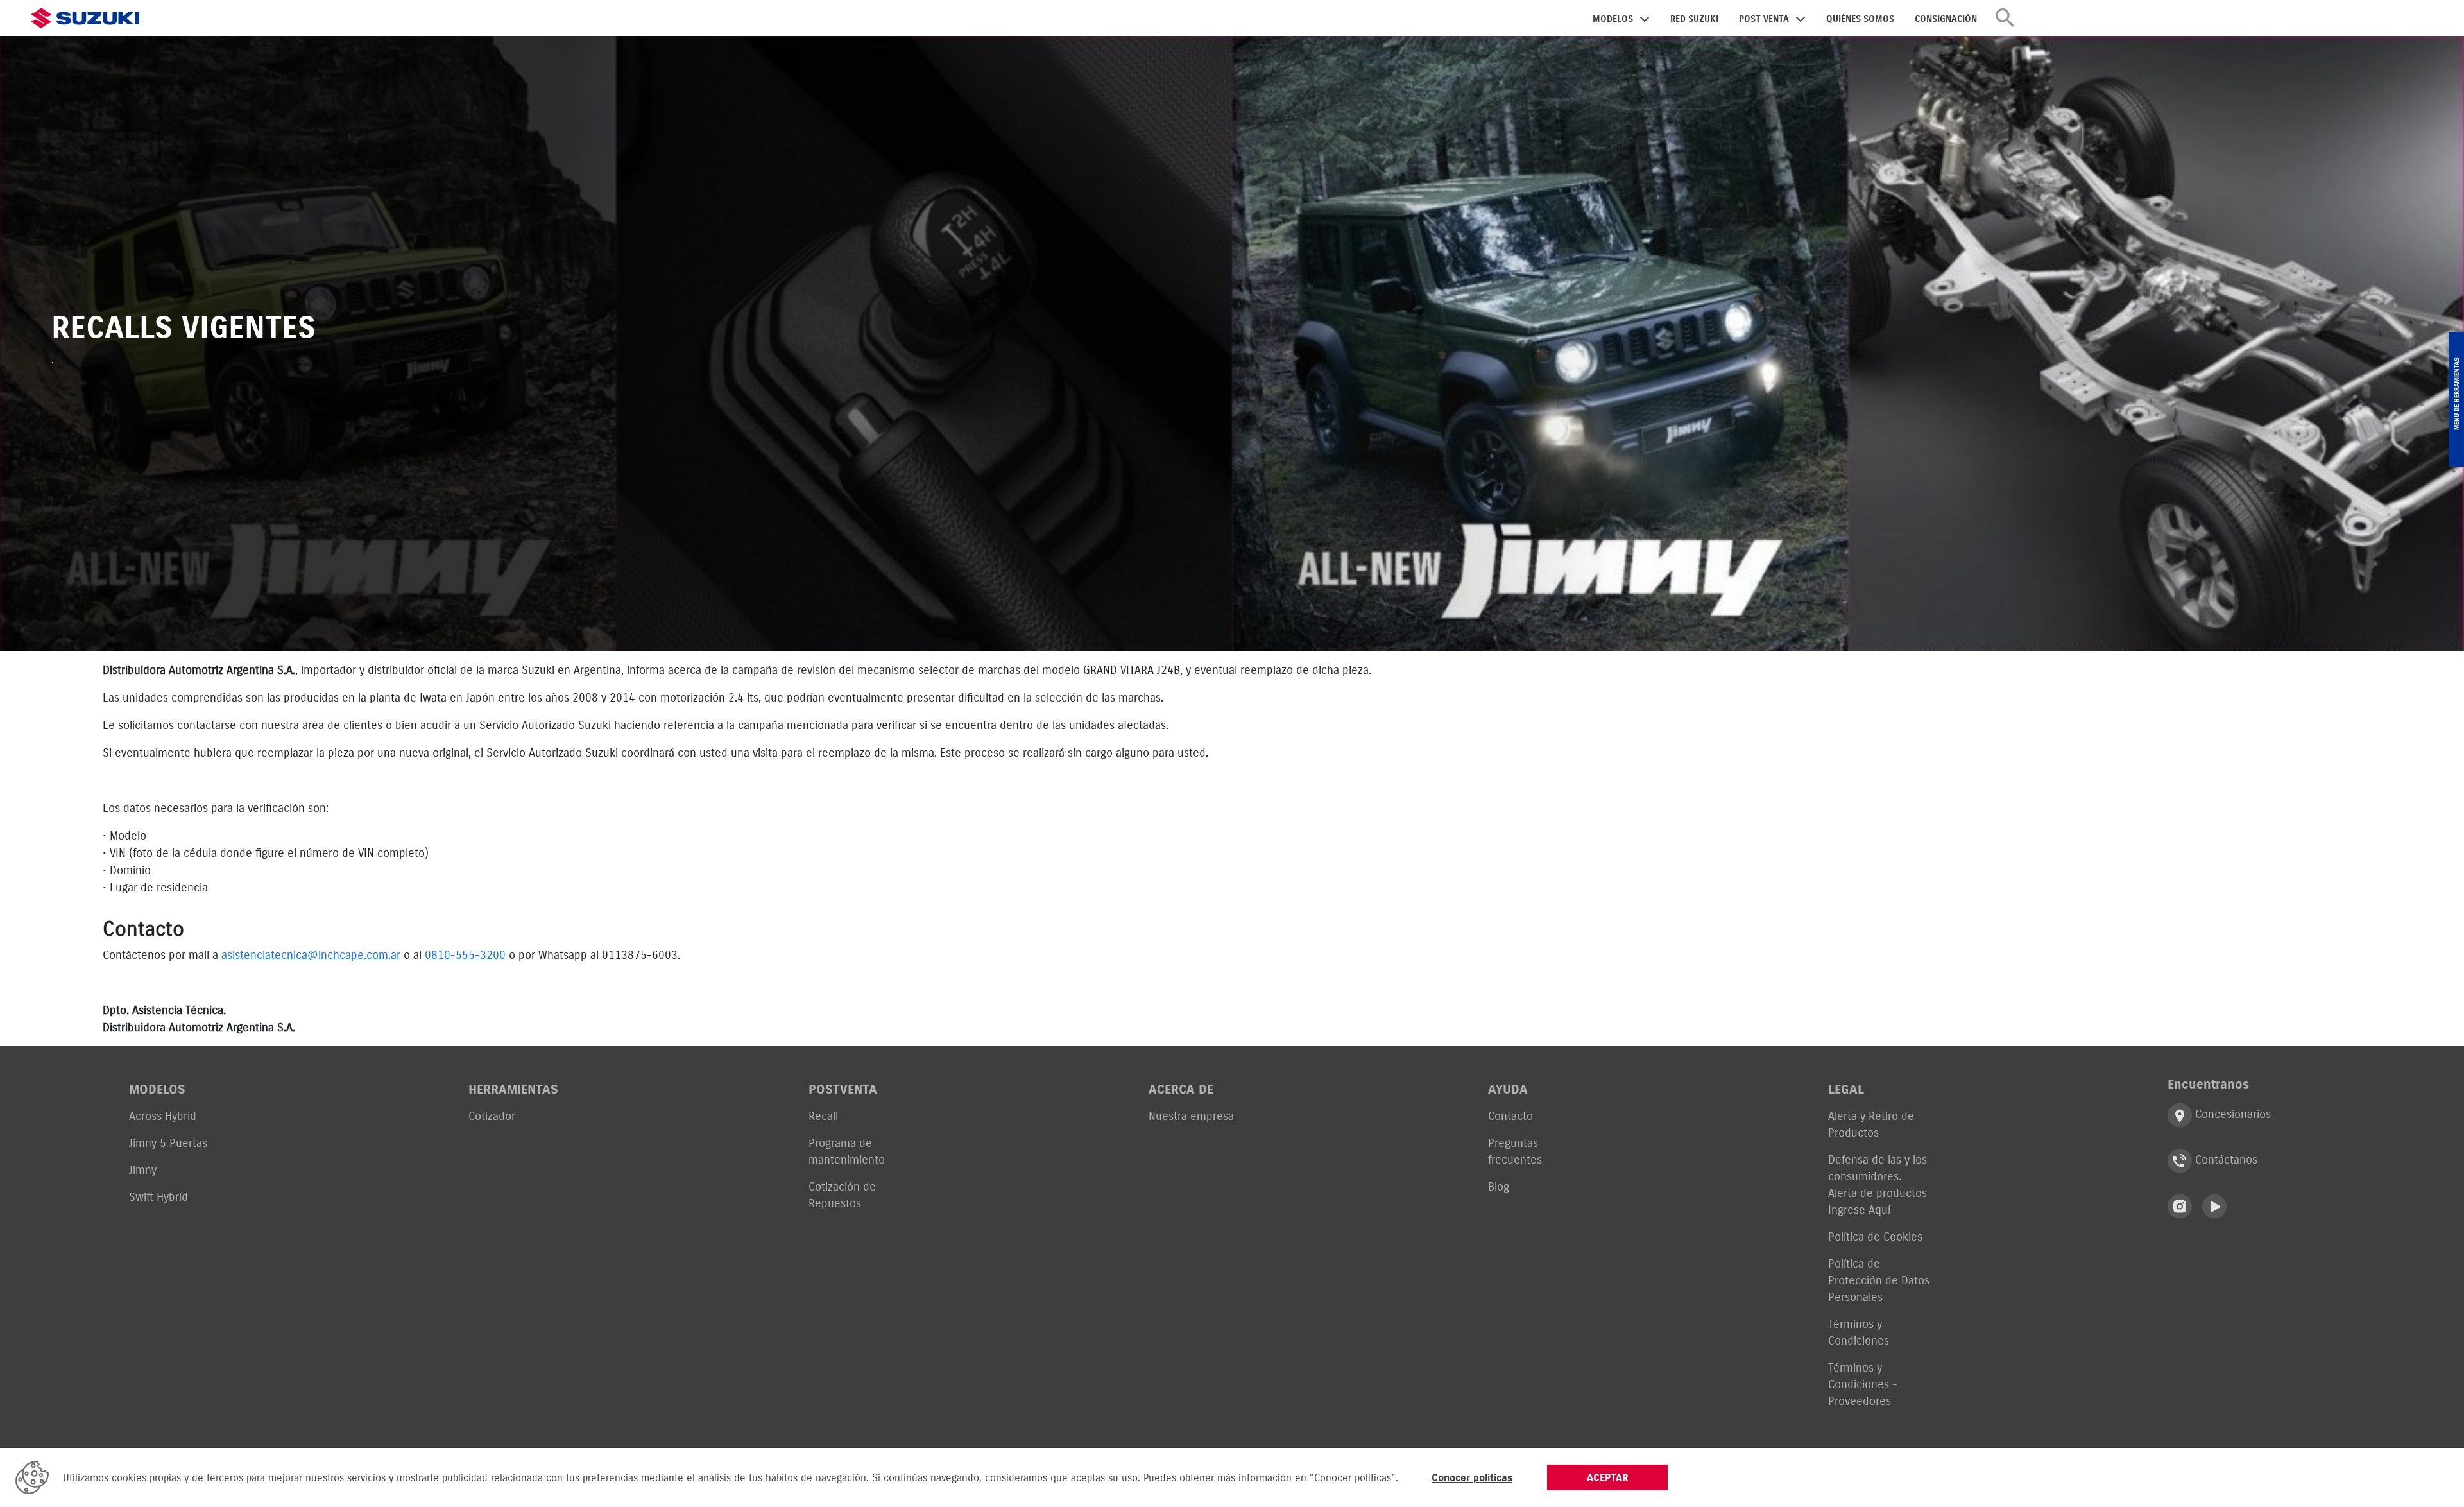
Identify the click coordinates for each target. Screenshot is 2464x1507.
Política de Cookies (1875, 1236)
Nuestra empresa (1191, 1116)
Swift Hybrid (158, 1197)
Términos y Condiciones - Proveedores (1863, 1384)
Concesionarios (2231, 1114)
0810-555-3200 (465, 955)
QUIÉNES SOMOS (1860, 19)
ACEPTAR (1608, 1477)
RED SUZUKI (1694, 19)
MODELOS (1613, 19)
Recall (823, 1116)
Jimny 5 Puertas (168, 1143)
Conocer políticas (1472, 1477)
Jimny (143, 1170)
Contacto (1510, 1116)
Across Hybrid (163, 1116)
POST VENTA (1764, 19)
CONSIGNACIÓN (1946, 19)
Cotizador (492, 1116)
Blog (1499, 1186)
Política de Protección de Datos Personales (1879, 1280)
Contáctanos (2225, 1159)
